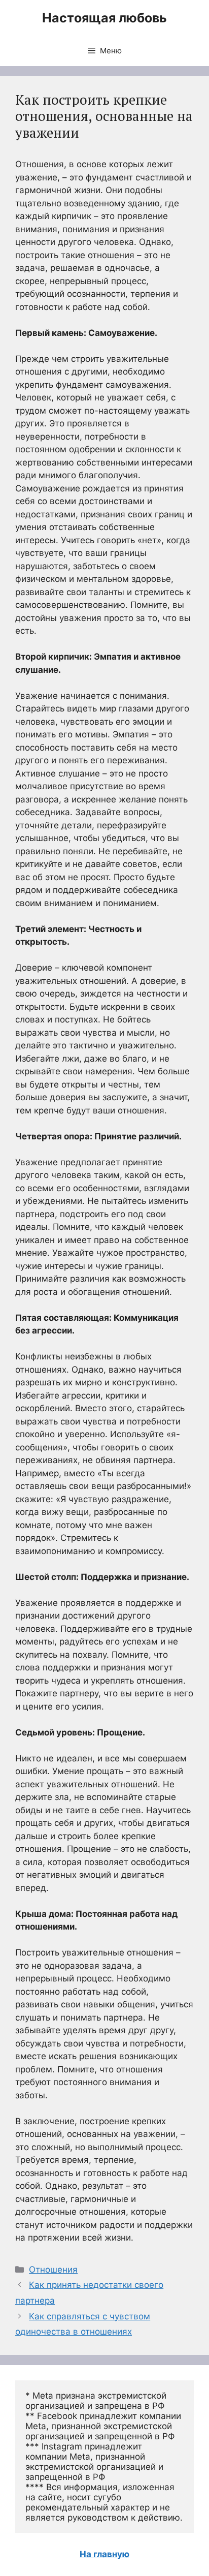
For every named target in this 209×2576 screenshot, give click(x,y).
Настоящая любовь (104, 18)
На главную (104, 2554)
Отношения (53, 2270)
